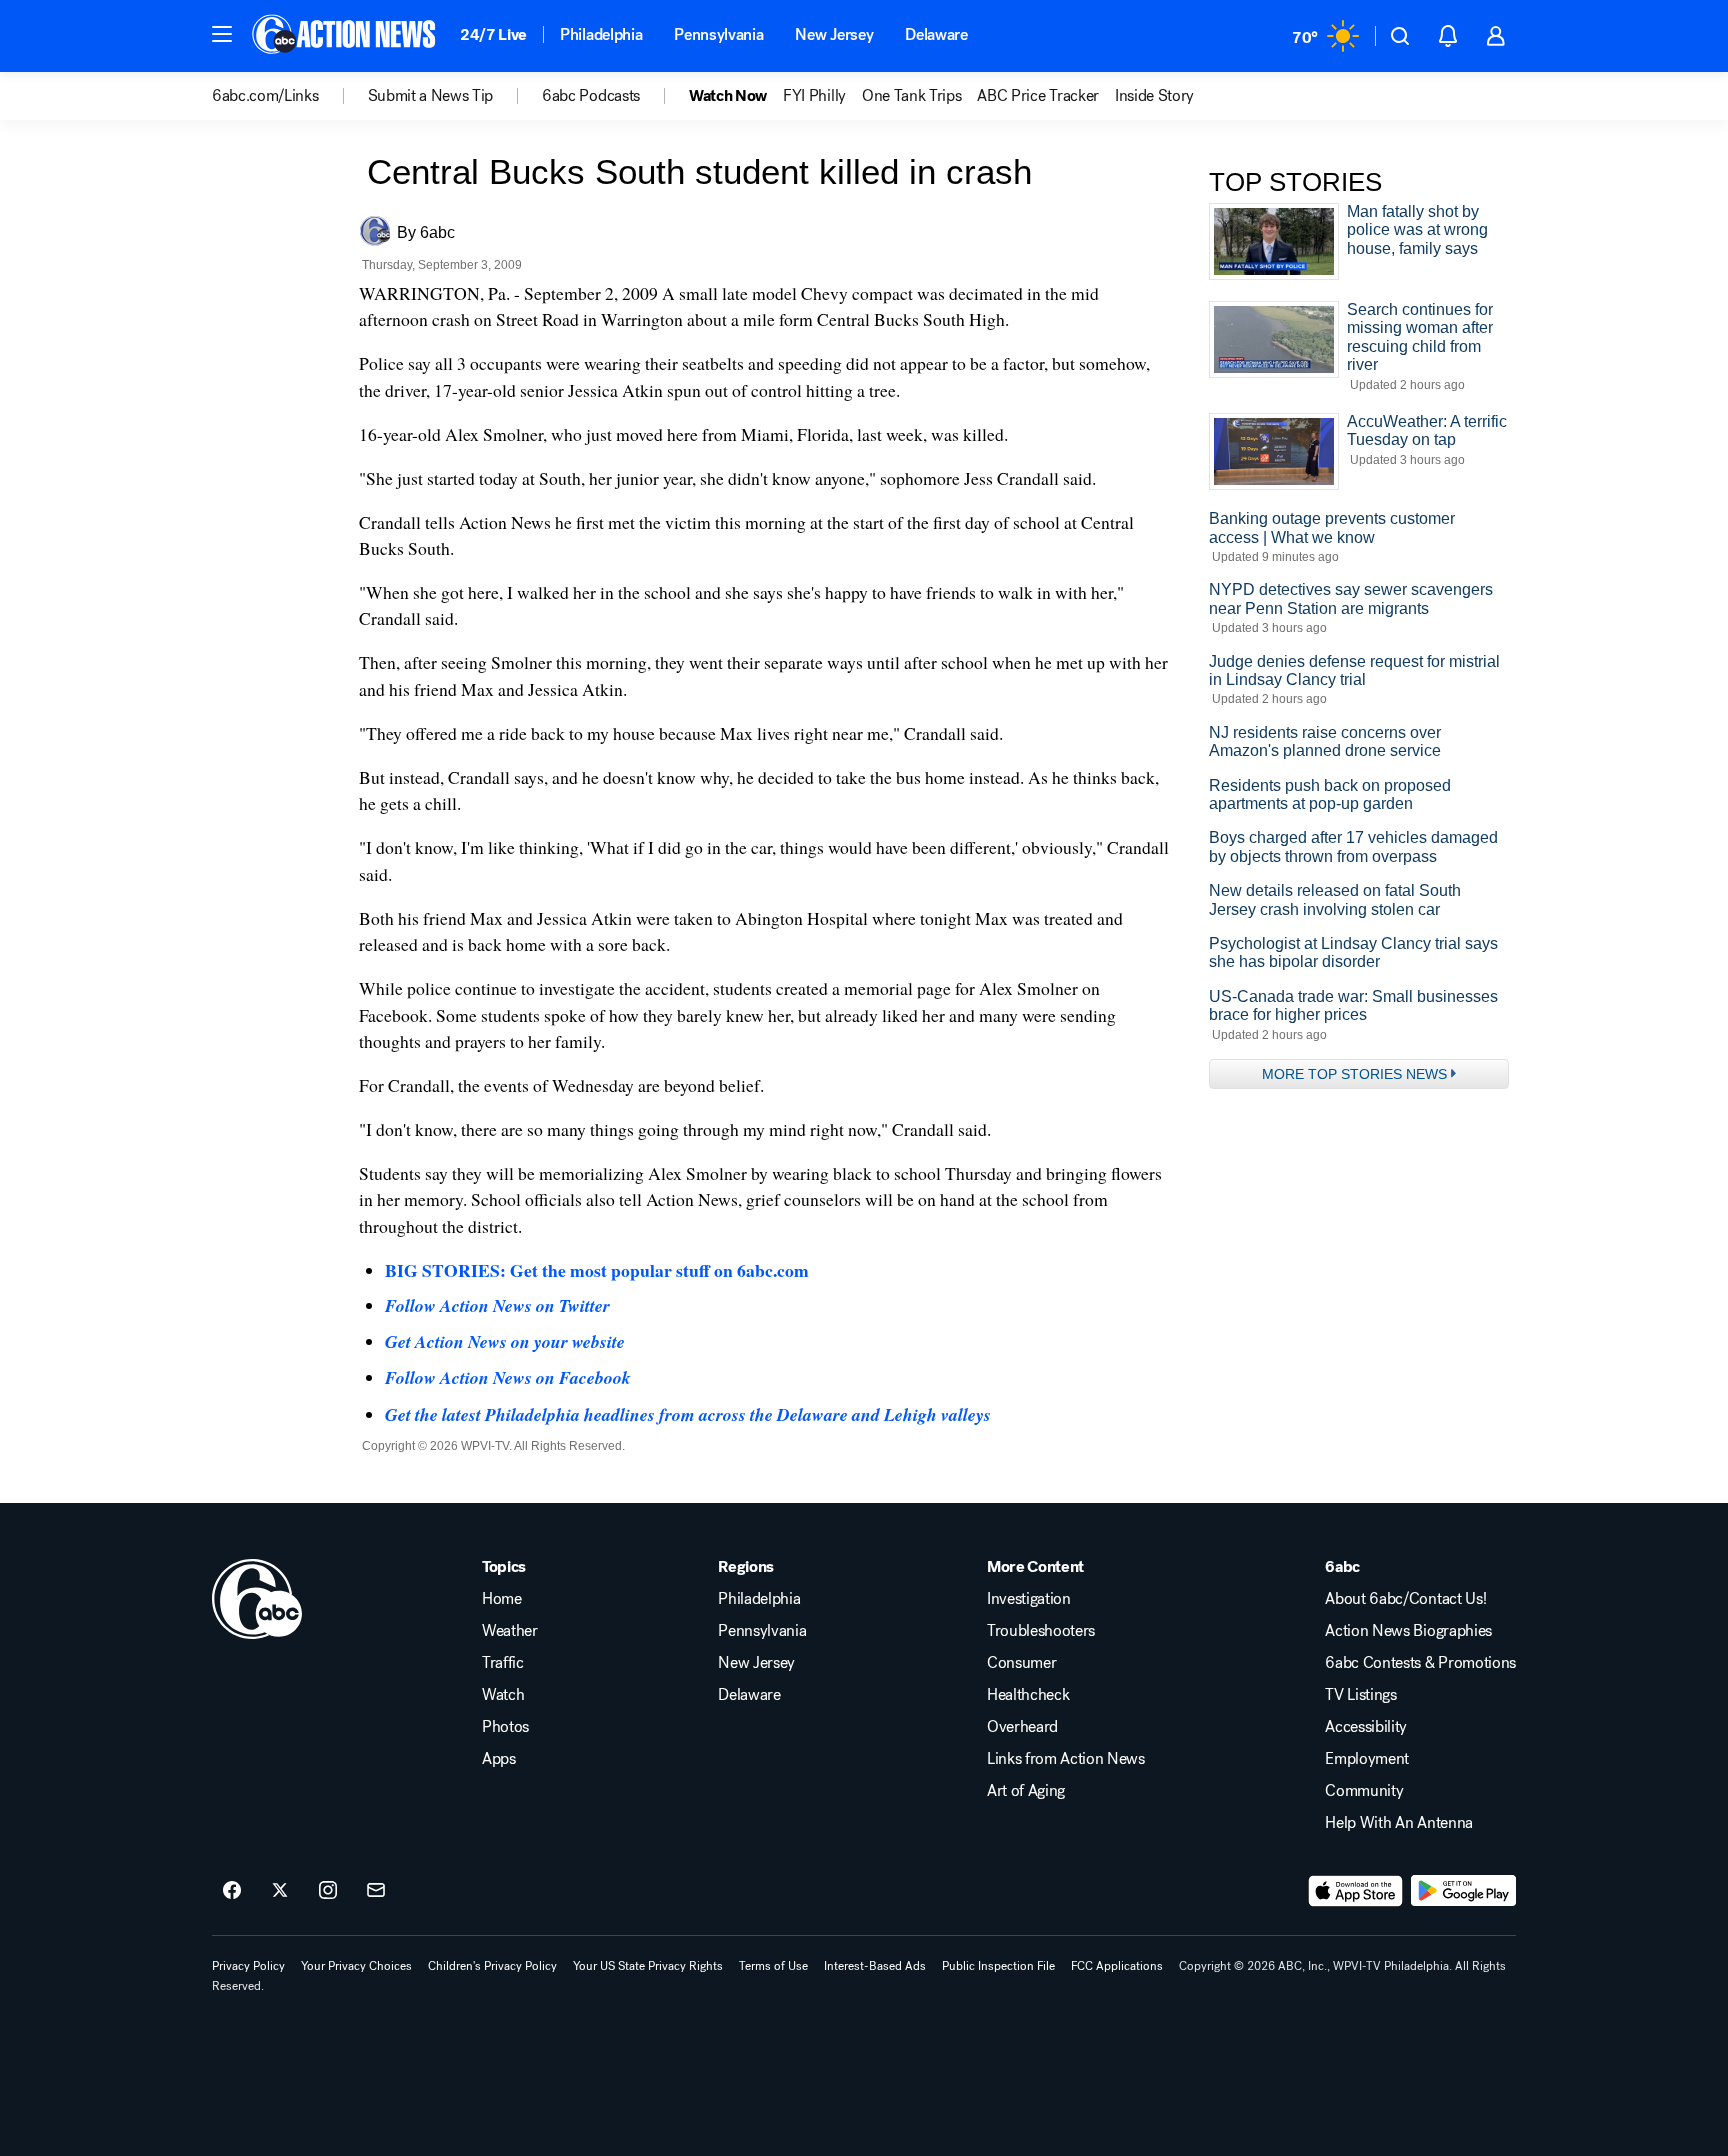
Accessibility (1366, 1727)
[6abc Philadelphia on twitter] (280, 1891)
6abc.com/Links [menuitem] (265, 96)
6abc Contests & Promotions (1420, 1663)
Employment (1367, 1759)
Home (502, 1599)
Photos (505, 1727)
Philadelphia (601, 34)
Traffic (503, 1663)
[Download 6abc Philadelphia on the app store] (1356, 1891)
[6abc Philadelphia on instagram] (328, 1891)
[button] (222, 34)
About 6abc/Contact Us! (1405, 1599)
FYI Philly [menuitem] (814, 96)
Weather (510, 1631)
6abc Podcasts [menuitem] (591, 96)
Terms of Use (773, 1966)
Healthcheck (1028, 1695)
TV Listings (1360, 1695)
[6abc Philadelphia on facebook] (232, 1891)
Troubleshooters (1041, 1631)
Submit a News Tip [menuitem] (431, 96)
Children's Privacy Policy (492, 1966)
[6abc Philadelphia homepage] (345, 36)
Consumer (1021, 1663)
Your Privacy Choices (356, 1966)
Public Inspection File (998, 1966)
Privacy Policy (248, 1966)
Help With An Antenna (1399, 1823)
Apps (499, 1759)
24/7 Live (493, 34)
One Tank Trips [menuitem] (912, 96)
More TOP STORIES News (1354, 1074)
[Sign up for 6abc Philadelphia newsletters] (376, 1891)
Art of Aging (1026, 1791)
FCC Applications (1117, 1966)
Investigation (1029, 1599)
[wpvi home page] (257, 1599)
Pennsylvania (718, 34)
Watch (503, 1695)
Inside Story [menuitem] (1154, 96)
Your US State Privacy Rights (648, 1966)
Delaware (936, 34)
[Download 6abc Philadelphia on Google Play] (1463, 1891)
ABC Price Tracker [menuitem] (1038, 96)
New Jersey (834, 34)
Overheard (1022, 1727)
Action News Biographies (1408, 1631)
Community (1364, 1791)
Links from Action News (1066, 1759)
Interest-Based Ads (875, 1966)
